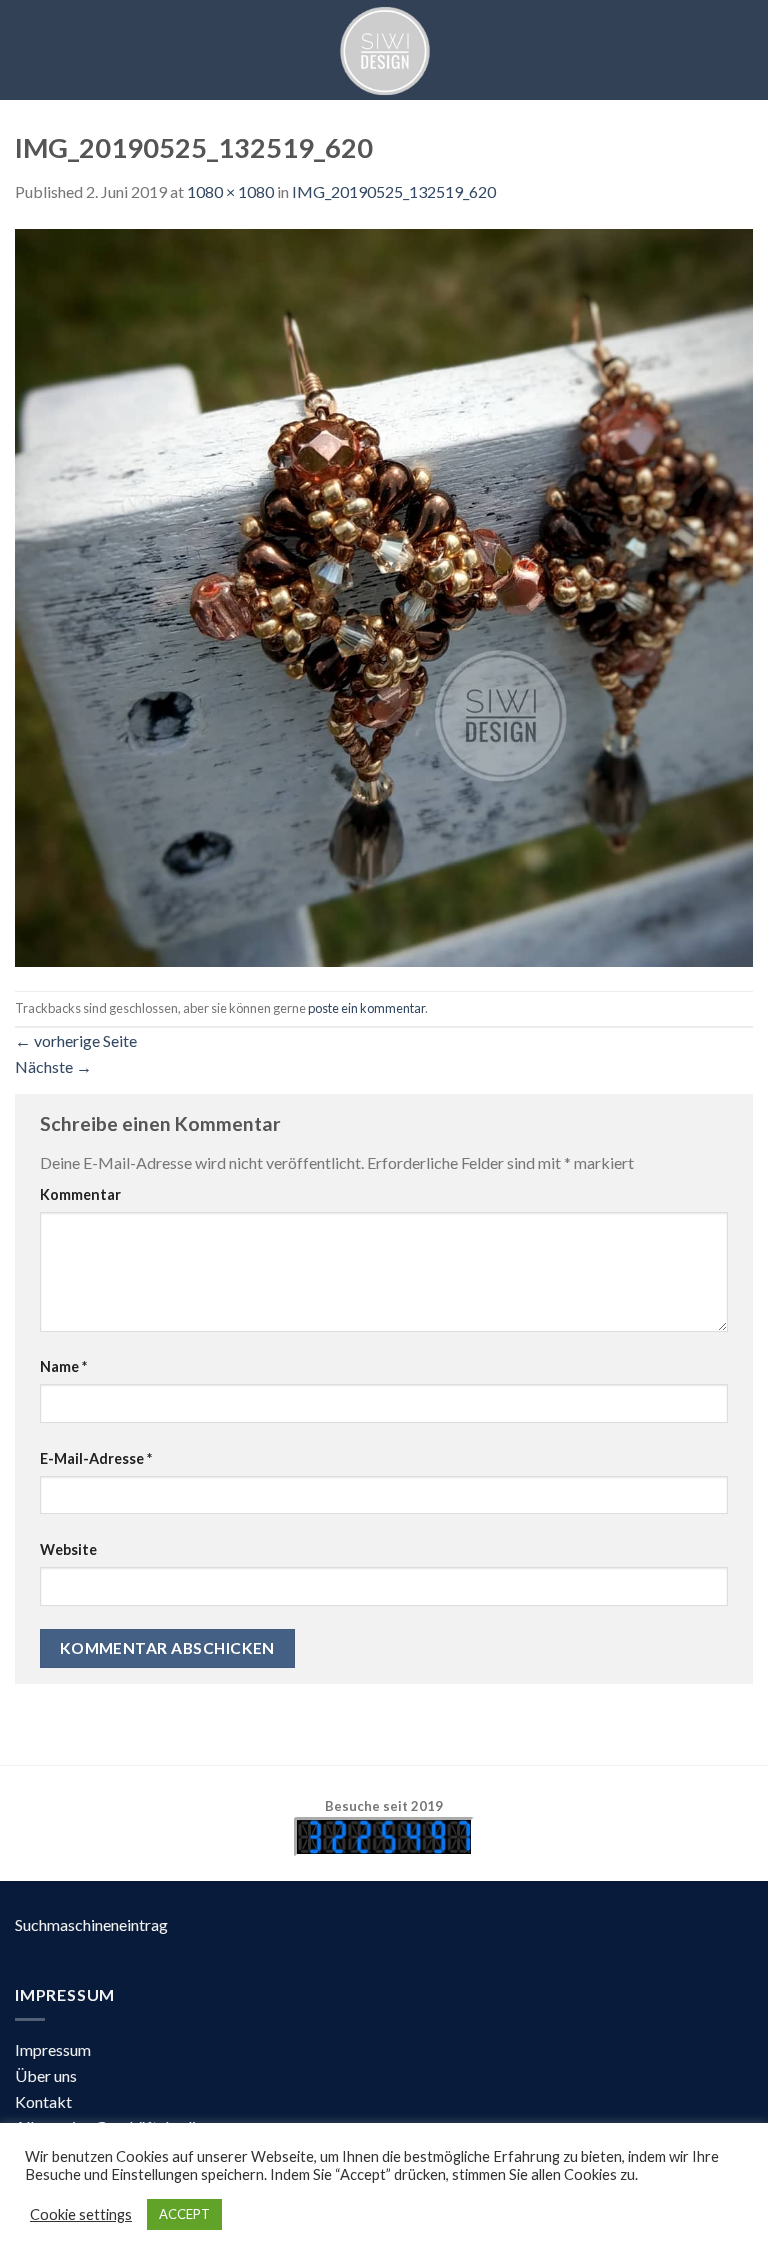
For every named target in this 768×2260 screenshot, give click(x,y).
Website (68, 1549)
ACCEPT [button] (184, 2214)
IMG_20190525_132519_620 (394, 191)
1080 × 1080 (230, 191)
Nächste (53, 1066)
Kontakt (43, 2101)
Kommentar (80, 1194)
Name (63, 1366)
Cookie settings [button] (81, 2214)
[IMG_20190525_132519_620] (384, 595)
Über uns (46, 2075)
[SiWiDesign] (384, 50)
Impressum (53, 2049)
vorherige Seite (76, 1040)
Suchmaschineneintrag (91, 1924)
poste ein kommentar (366, 1008)
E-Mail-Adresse (96, 1458)
